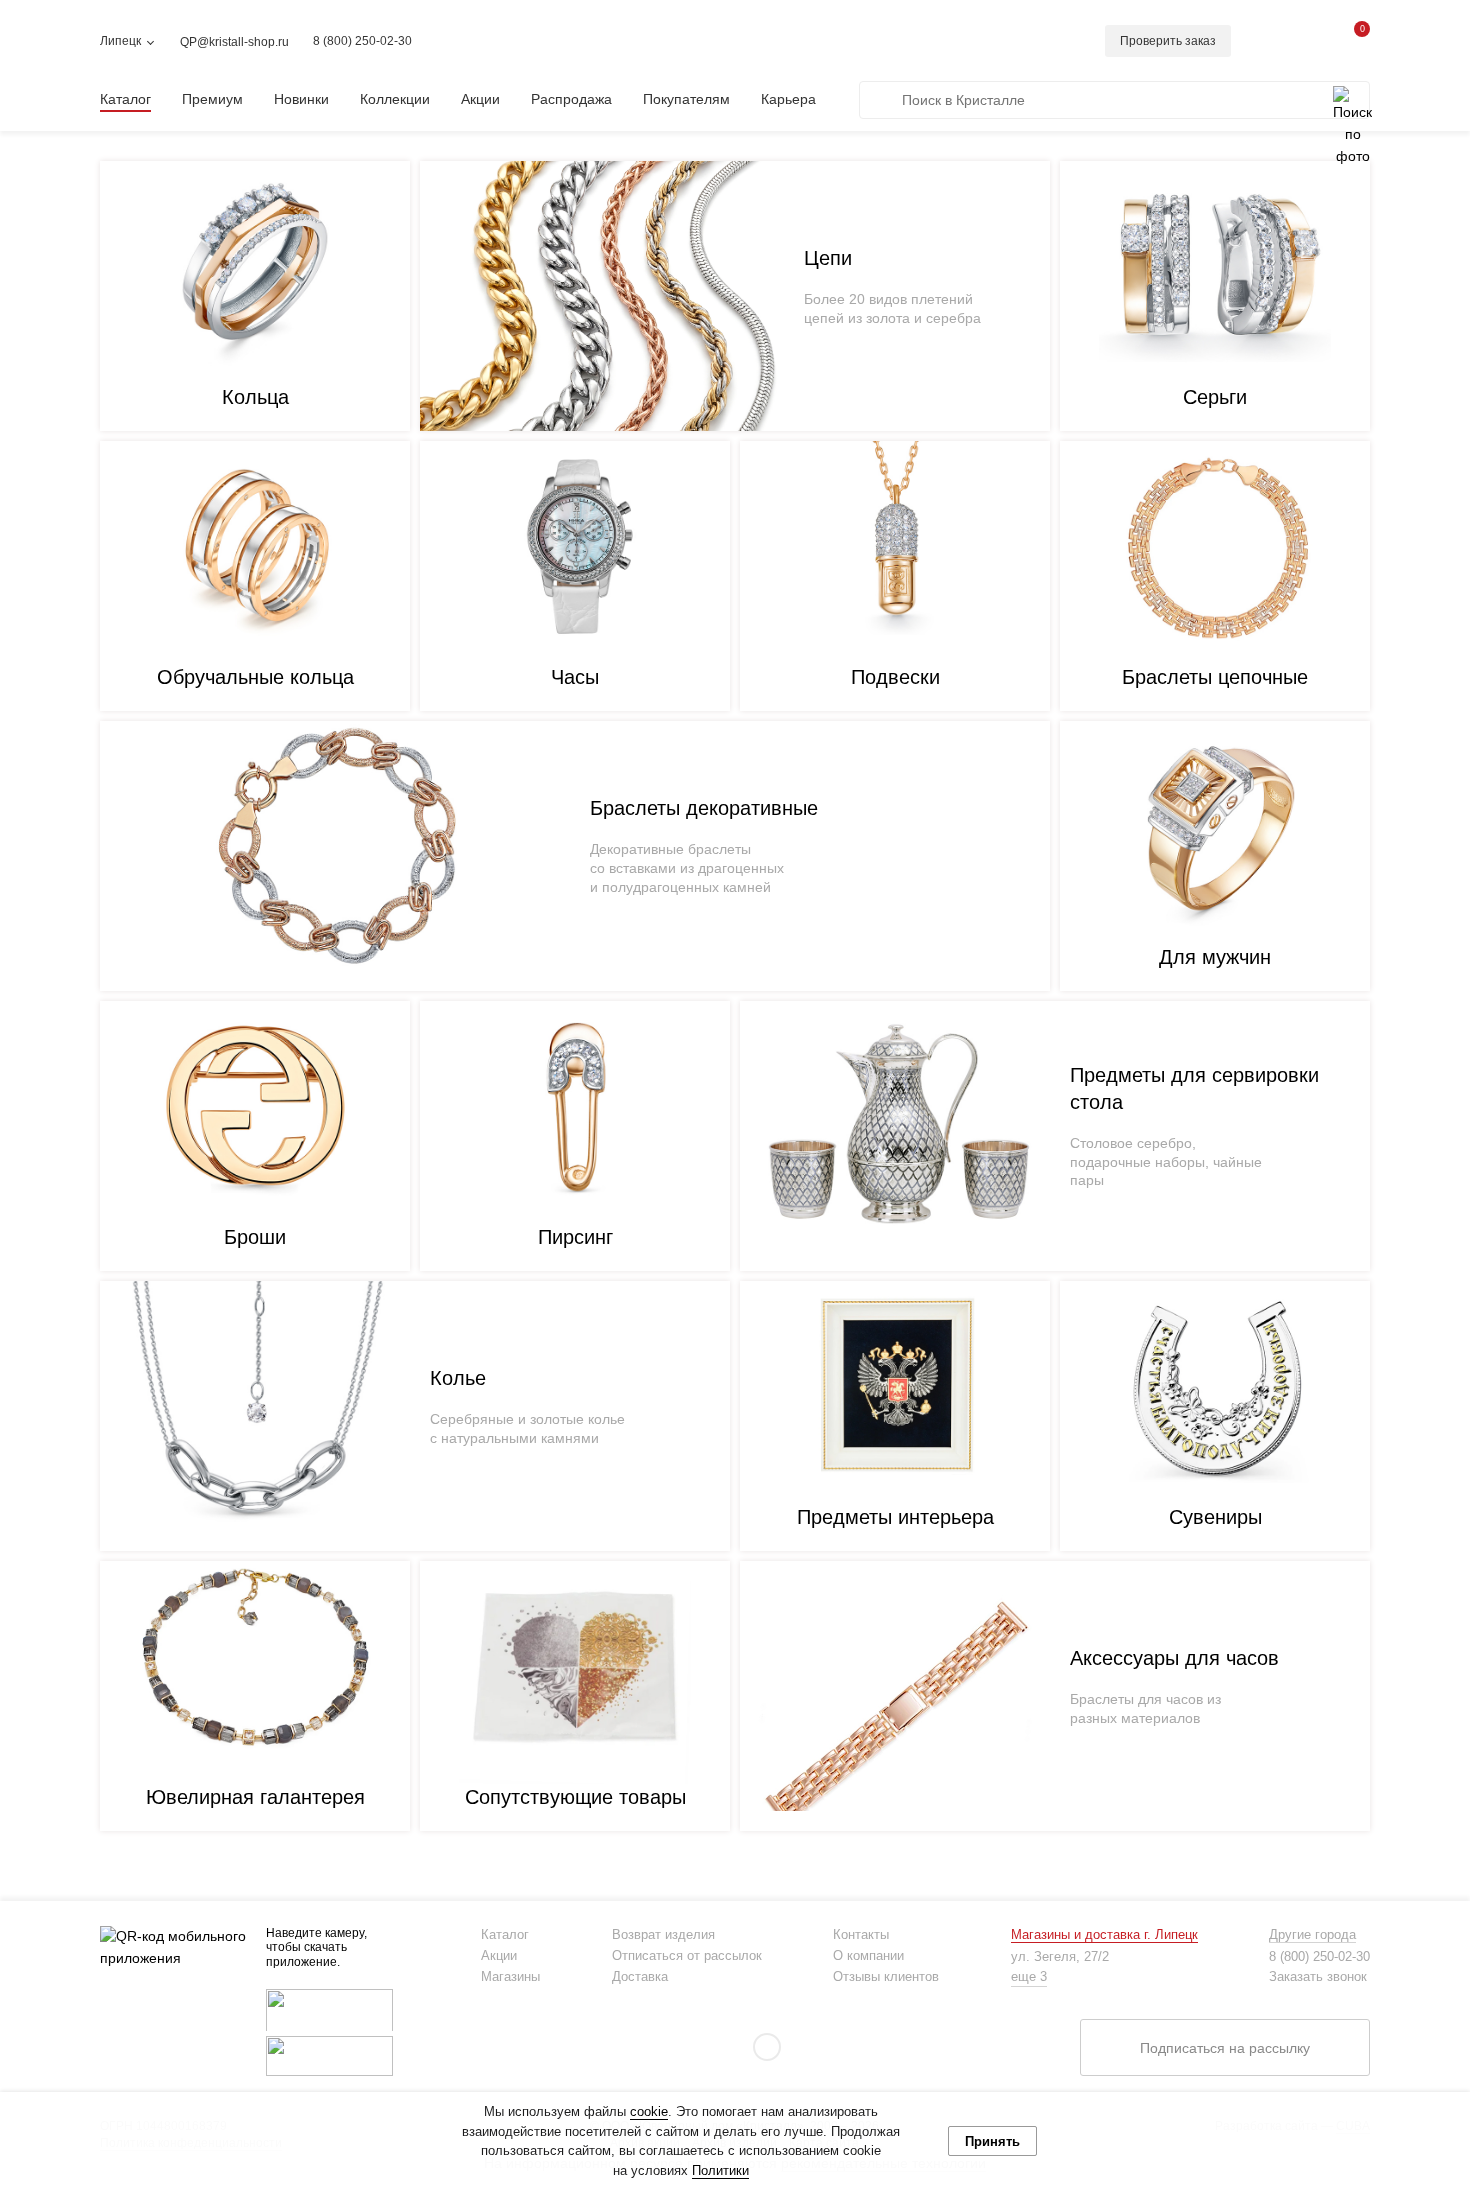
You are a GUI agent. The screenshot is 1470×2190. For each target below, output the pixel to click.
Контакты (861, 1934)
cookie (649, 2111)
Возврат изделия (663, 1934)
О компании (868, 1955)
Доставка (640, 1976)
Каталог (505, 1934)
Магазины (510, 1976)
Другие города (1312, 1934)
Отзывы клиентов (886, 1976)
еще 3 (1029, 1976)
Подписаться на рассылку (1225, 2048)
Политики (720, 2170)
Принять (992, 2141)
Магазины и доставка (1104, 1934)
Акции (499, 1955)
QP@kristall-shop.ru (234, 42)
